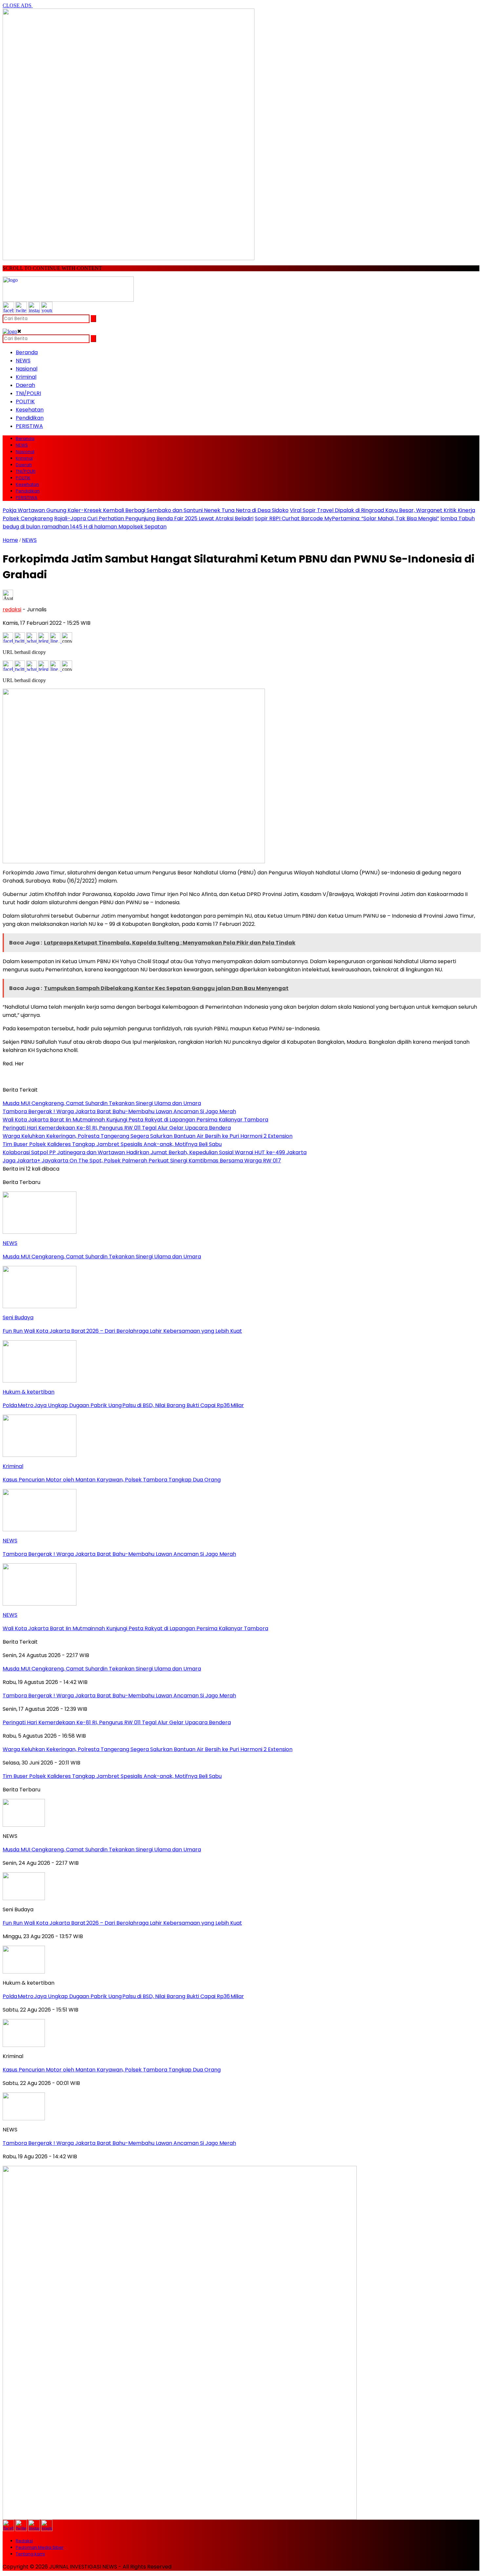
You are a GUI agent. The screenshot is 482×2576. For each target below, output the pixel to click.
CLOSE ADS (18, 5)
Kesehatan (30, 410)
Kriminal (26, 377)
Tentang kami (30, 2554)
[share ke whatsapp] (32, 641)
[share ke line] (56, 641)
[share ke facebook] (9, 641)
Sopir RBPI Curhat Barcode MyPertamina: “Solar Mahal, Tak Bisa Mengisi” (347, 518)
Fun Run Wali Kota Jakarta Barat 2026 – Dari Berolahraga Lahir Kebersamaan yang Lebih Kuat (122, 1923)
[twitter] (21, 311)
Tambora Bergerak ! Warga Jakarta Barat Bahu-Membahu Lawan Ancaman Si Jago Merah (119, 2143)
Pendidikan (30, 418)
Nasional (27, 369)
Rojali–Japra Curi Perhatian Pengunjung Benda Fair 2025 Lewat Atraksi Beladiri (154, 518)
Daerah (25, 385)
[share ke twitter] (20, 641)
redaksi (12, 610)
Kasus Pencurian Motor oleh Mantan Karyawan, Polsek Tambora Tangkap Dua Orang (112, 2070)
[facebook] (8, 311)
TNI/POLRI (28, 393)
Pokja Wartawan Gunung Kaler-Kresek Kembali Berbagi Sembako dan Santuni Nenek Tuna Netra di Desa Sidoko (146, 510)
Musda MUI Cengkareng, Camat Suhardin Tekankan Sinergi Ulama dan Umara (102, 1850)
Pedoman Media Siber (40, 2547)
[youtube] (47, 311)
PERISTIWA (29, 426)
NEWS (23, 361)
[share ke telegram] (44, 641)
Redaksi (24, 2541)
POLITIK (25, 401)
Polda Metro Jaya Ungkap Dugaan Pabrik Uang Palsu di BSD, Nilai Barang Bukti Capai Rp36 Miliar (123, 1996)
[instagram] (34, 311)
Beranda (27, 352)
